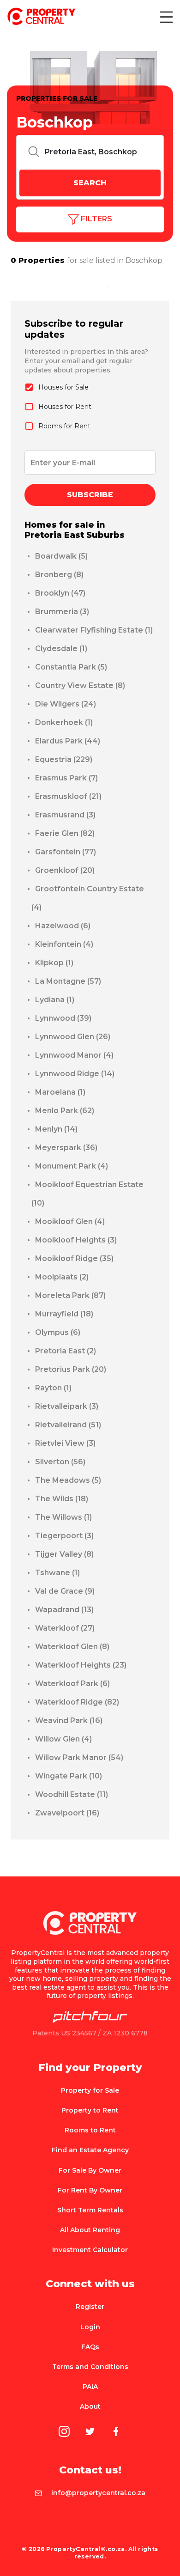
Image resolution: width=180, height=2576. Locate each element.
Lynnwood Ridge (75, 1074)
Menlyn (56, 1129)
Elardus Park (68, 741)
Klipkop (54, 963)
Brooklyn (60, 593)
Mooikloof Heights (76, 1240)
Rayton (53, 1388)
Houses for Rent (65, 407)
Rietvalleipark (67, 1406)
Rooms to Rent (90, 2130)
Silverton (60, 1462)
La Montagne (68, 981)
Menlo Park (65, 1111)
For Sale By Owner (90, 2170)
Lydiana (55, 1000)
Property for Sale (90, 2090)
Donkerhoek (64, 722)
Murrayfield (64, 1314)
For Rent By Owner (90, 2190)
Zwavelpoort (67, 1813)
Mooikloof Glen (70, 1221)
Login (90, 2327)
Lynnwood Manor (74, 1055)
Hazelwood (63, 926)
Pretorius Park (71, 1369)
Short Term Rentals (90, 2210)
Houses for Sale (63, 387)
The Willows (63, 1517)
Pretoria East (66, 1351)
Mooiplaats (62, 1277)
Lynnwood (63, 1018)
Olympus (58, 1332)
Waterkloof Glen (72, 1647)
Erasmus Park (66, 778)
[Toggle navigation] (166, 17)
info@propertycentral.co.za (98, 2493)
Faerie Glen (65, 833)
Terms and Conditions (90, 2367)
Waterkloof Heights (81, 1665)
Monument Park (72, 1166)
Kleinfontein (64, 944)
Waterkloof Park (72, 1684)
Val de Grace (65, 1591)
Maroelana (60, 1092)
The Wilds (62, 1499)
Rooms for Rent (64, 426)
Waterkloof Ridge (77, 1702)
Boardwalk (61, 556)
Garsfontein (66, 852)
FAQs (90, 2347)
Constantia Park (71, 667)
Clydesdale (61, 649)
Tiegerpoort (64, 1536)
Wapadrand (64, 1610)
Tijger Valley (64, 1554)
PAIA (90, 2387)
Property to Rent (90, 2110)
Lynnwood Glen (73, 1037)
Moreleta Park (70, 1295)
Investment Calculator (90, 2250)
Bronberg (59, 575)
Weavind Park (69, 1720)
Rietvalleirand (68, 1425)
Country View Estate (80, 685)
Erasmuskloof (68, 796)
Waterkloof (65, 1628)
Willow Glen (63, 1739)
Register (90, 2307)
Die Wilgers (66, 704)
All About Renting (90, 2230)
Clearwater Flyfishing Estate (94, 630)
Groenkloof (65, 870)
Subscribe (90, 495)
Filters (96, 219)
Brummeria (62, 612)
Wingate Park (69, 1776)
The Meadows (68, 1480)
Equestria (64, 759)
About (90, 2406)
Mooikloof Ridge (74, 1258)
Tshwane (57, 1573)
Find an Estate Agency (90, 2150)
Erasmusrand (65, 815)
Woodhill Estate (72, 1794)
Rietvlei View (65, 1443)
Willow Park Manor (79, 1757)
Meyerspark (66, 1148)
